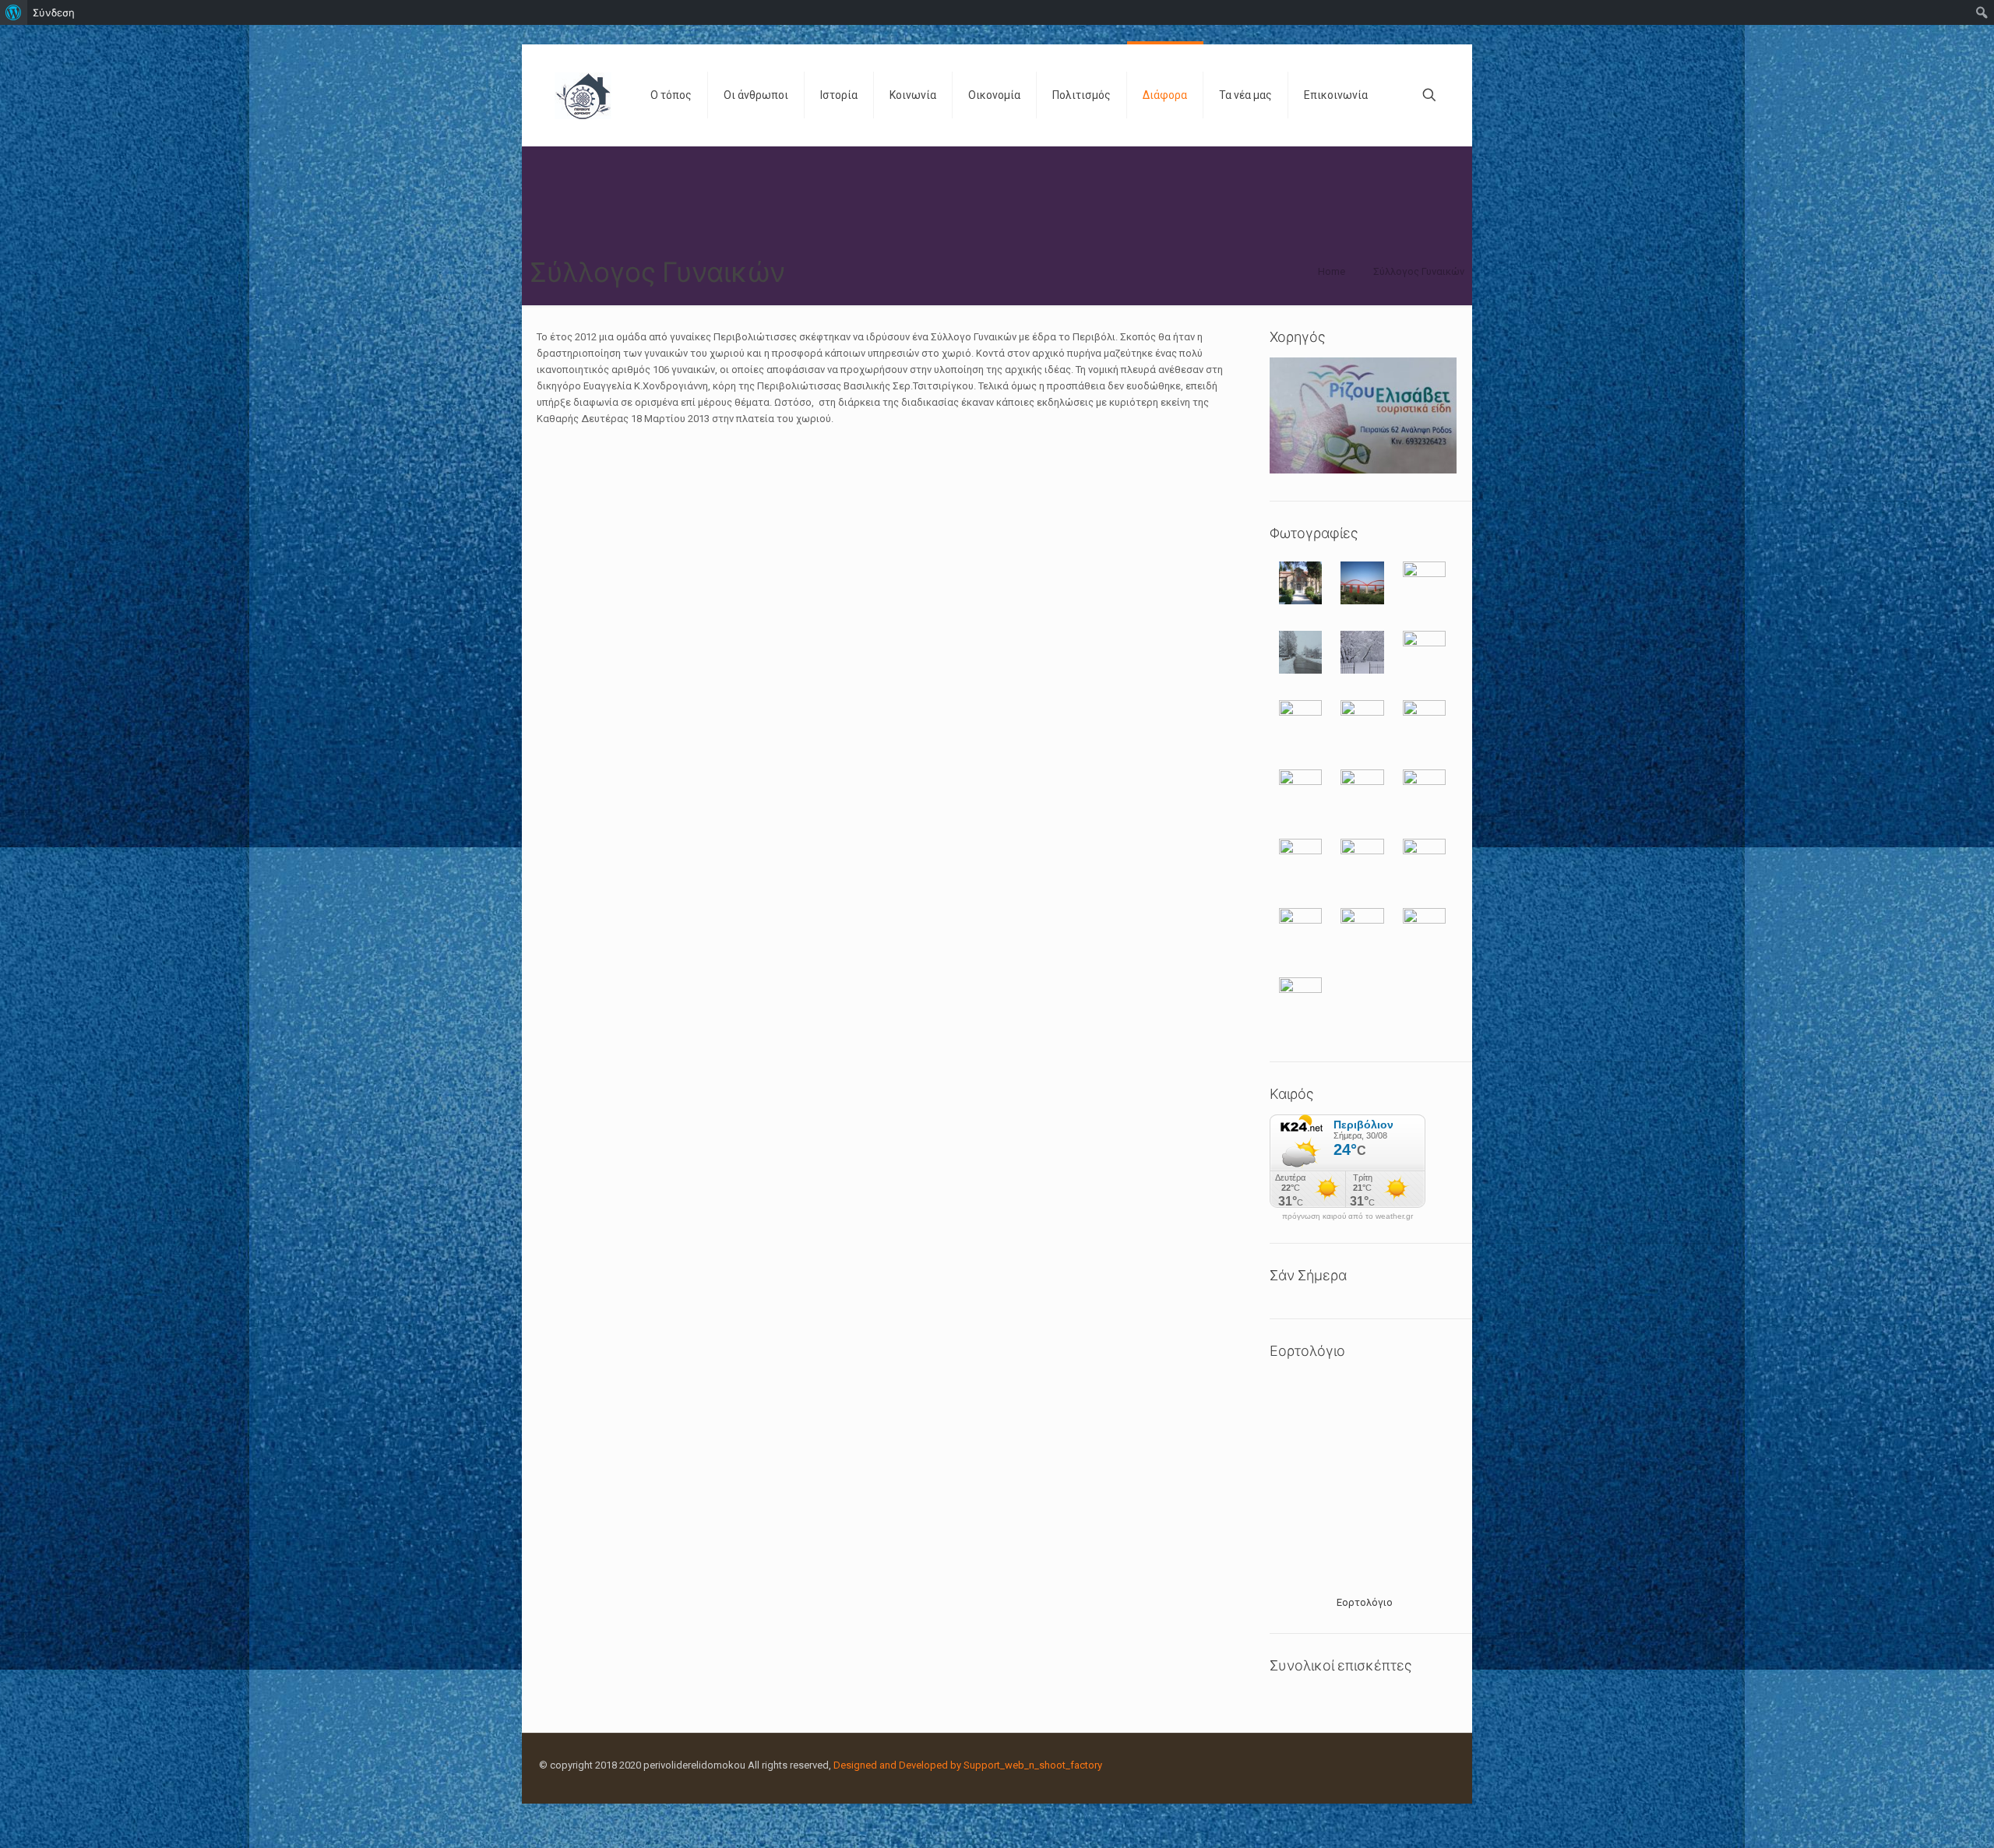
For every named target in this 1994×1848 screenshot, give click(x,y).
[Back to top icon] (1919, 1816)
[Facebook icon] (1417, 1765)
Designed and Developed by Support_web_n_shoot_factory (968, 1765)
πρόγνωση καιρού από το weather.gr (1348, 1216)
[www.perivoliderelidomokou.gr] (583, 95)
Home (1332, 271)
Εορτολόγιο (1365, 1602)
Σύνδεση (54, 12)
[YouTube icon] (1434, 1765)
